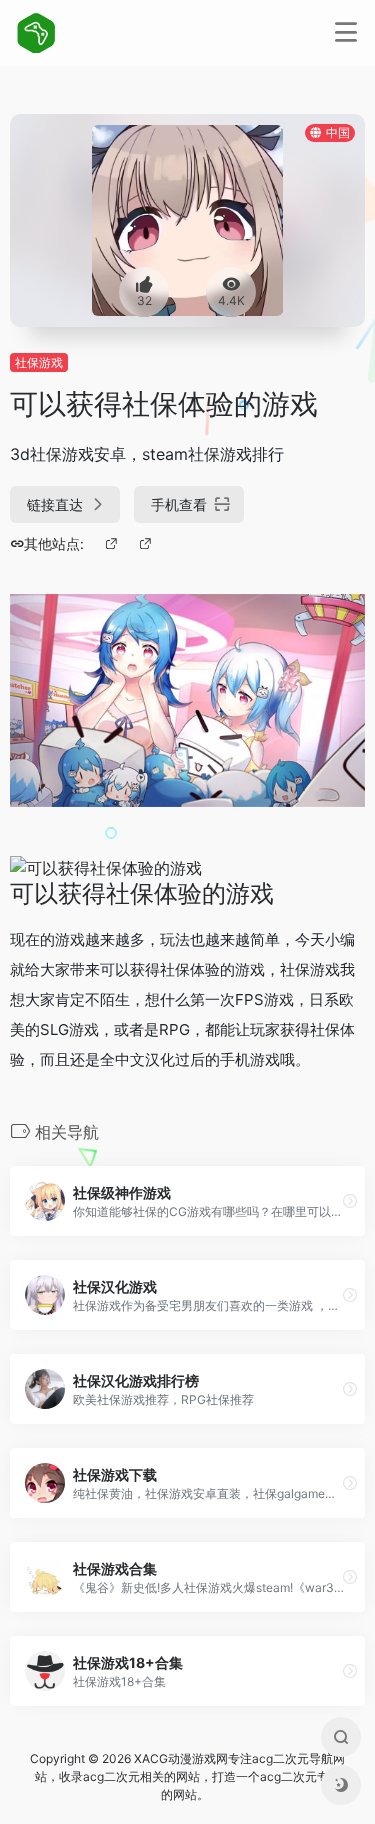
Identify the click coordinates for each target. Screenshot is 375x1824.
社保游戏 (39, 362)
